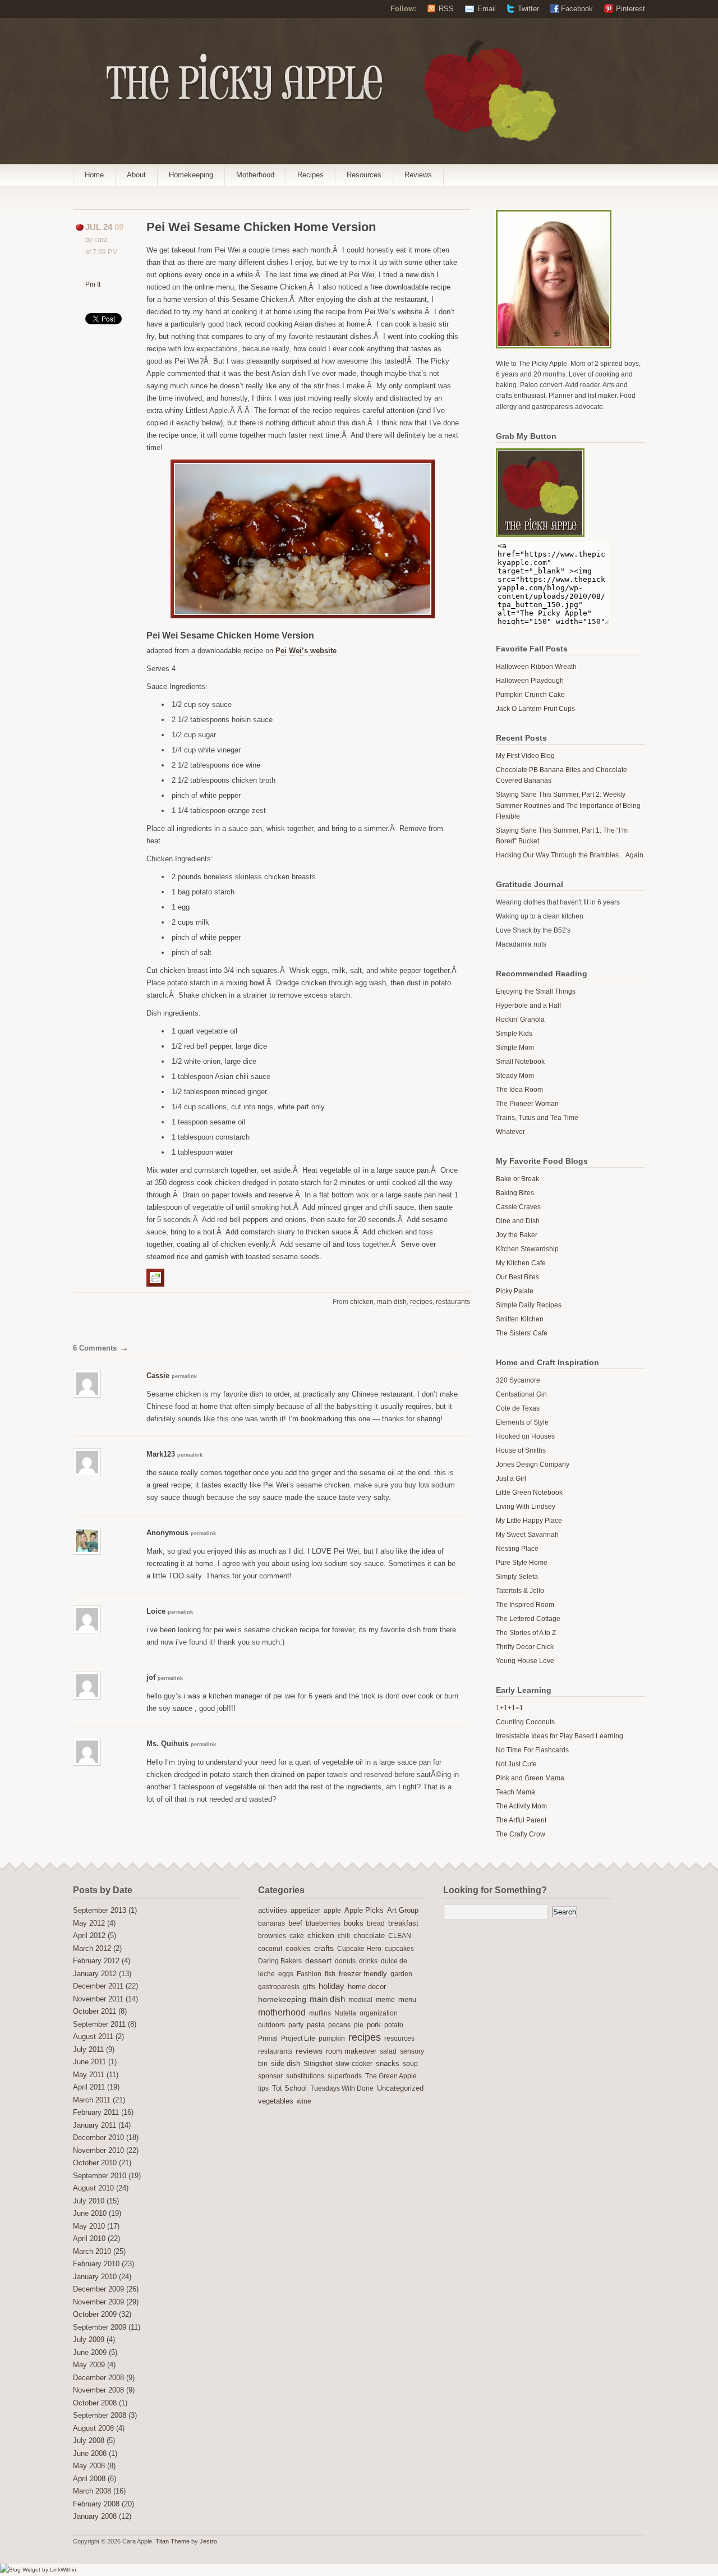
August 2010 (93, 2188)
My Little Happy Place (529, 1521)
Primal (268, 2038)
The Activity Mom (521, 1806)
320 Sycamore (518, 1380)
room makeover (351, 2051)
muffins (320, 2013)
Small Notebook (520, 1062)
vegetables (276, 2101)
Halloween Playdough (530, 681)
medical (360, 2000)
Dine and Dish (518, 1221)
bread (376, 1923)
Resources (364, 175)
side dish (286, 2063)
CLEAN (400, 1936)
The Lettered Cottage (528, 1619)
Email (487, 9)
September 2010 (100, 2176)
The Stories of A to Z (526, 1633)
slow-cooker (354, 2064)
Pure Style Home (522, 1563)
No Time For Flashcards (532, 1750)
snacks (388, 2064)
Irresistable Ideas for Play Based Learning (560, 1736)
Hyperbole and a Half (528, 1005)
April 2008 (89, 2479)
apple (332, 1911)
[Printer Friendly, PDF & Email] (157, 1277)
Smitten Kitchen (520, 1319)
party (296, 2025)
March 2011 (92, 2100)
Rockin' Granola (520, 1020)
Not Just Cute (516, 1764)
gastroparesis (279, 1987)
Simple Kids (514, 1034)
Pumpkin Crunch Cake (530, 695)
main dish (392, 1302)
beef (295, 1923)
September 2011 (99, 2024)
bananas (271, 1923)
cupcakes (399, 1949)
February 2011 (96, 2113)
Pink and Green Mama (530, 1778)
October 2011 (95, 2012)
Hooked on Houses (525, 1436)
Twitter (528, 9)
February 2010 (96, 2264)
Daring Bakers (280, 1961)
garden (401, 1974)
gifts (309, 1987)
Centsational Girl (521, 1394)
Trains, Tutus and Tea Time (537, 1118)
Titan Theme (172, 2541)
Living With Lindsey (526, 1507)
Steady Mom (515, 1076)
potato (394, 2025)
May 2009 (89, 2365)
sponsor (270, 2076)
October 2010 (95, 2163)
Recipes (310, 175)
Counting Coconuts (525, 1722)
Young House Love (525, 1661)
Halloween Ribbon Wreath (536, 667)
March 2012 (92, 1949)
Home (94, 175)
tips (263, 2088)
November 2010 (98, 2151)
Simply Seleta (517, 1577)
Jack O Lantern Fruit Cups (535, 709)
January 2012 (95, 1974)
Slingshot (318, 2064)
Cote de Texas (518, 1408)
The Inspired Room (525, 1605)
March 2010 (92, 2252)
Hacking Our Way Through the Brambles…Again (570, 855)
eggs (286, 1974)
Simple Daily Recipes (529, 1305)
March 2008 (92, 2491)
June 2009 (90, 2353)
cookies (298, 1948)
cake (297, 1936)
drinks (368, 1961)
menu (407, 2000)
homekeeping (282, 1999)
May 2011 (89, 2075)
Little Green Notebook (529, 1493)
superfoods (345, 2076)
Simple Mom (515, 1048)
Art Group (403, 1911)
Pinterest (630, 9)
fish (330, 1974)
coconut (270, 1949)
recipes (421, 1302)
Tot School (289, 2088)
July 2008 (89, 2441)
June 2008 (90, 2454)
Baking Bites (515, 1193)
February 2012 (96, 1961)
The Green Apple (391, 2076)
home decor (367, 1987)
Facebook (577, 9)
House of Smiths (521, 1450)
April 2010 (89, 2239)
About (136, 175)
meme (385, 2000)
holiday (332, 1986)
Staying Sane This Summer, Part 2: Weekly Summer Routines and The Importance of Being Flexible (568, 805)
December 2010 (98, 2138)
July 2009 (89, 2340)
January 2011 (95, 2125)
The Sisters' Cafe (522, 1333)
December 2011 (98, 1986)
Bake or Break (517, 1179)
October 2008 (95, 2403)
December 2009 (98, 2289)
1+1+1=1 (510, 1708)
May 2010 (89, 2226)
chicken (362, 1302)
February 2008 (96, 2504)
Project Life (298, 2038)
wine (304, 2101)
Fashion (309, 1974)
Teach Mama (516, 1792)
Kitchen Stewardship (527, 1249)
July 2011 (88, 2050)
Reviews (418, 175)
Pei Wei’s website (306, 651)
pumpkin (332, 2038)
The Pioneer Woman (527, 1104)
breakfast (403, 1923)
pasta (316, 2025)
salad (388, 2051)
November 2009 (98, 2302)
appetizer (305, 1911)
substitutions (305, 2076)
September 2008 (100, 2416)
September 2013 (100, 1911)
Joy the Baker (517, 1235)
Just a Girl (511, 1478)
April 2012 (89, 1936)
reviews (309, 2051)
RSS (446, 9)
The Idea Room (519, 1090)
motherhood (282, 2012)
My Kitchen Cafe (521, 1263)
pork (374, 2025)
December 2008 (98, 2378)
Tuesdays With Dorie (342, 2088)
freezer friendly (363, 1974)
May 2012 (89, 1923)
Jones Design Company (533, 1464)
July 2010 (89, 2201)
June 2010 (90, 2214)
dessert (318, 1960)
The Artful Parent (521, 1820)
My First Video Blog (525, 756)
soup (410, 2064)
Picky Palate (515, 1291)
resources (399, 2038)
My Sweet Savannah (527, 1535)
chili (344, 1936)
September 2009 (100, 2327)
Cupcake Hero (359, 1949)
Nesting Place (517, 1549)
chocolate (369, 1936)
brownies (272, 1936)
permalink (184, 1376)
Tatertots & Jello (520, 1591)
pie (359, 2025)
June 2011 (89, 2062)
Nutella (345, 2013)
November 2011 (98, 1999)
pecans (339, 2025)
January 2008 (95, 2517)
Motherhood (255, 175)
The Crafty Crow (521, 1834)
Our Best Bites (517, 1277)
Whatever (510, 1132)
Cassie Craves (518, 1207)
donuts (345, 1961)
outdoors (271, 2025)
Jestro (208, 2541)
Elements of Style (522, 1422)
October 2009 (95, 2315)
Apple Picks (364, 1910)
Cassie (158, 1376)
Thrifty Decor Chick (525, 1647)
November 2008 (98, 2390)
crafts (324, 1948)
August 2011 (93, 2037)
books (354, 1923)
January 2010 (95, 2277)
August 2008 (93, 2428)
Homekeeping (191, 175)
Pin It (93, 284)
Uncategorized (400, 2088)
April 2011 (89, 2087)
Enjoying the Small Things (536, 991)
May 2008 (89, 2466)
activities (273, 1910)
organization (379, 2013)
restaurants (453, 1302)
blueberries (323, 1923)
